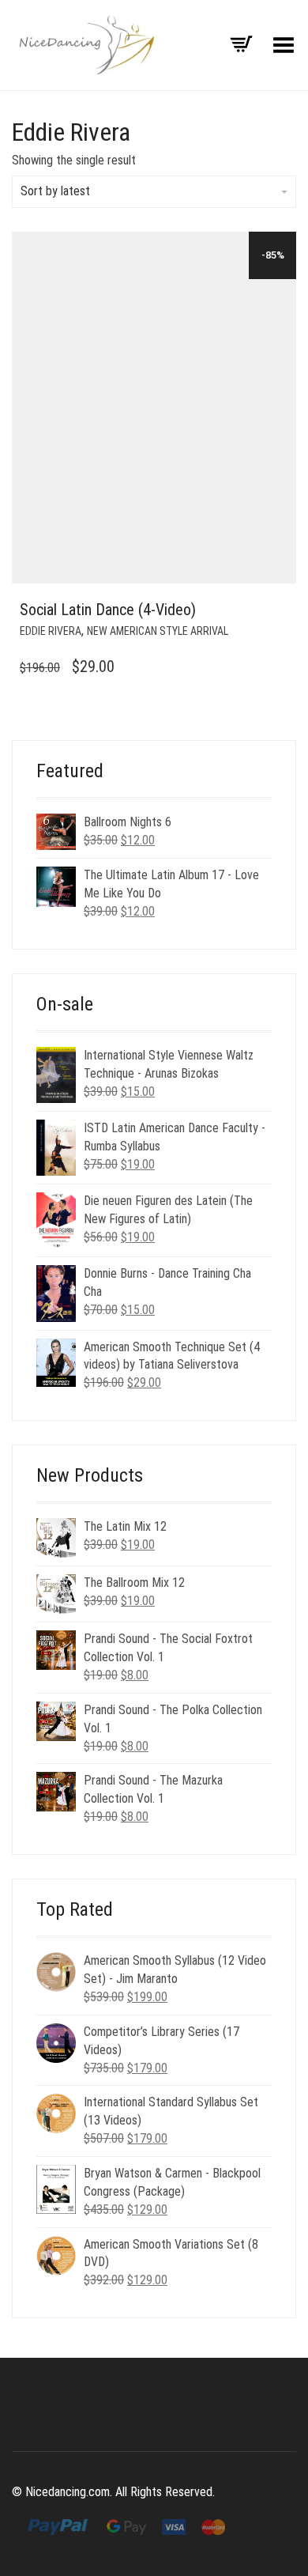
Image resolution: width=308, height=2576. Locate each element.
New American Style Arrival (158, 631)
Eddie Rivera (51, 631)
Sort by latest (55, 191)
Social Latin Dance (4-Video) (108, 610)
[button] (280, 610)
